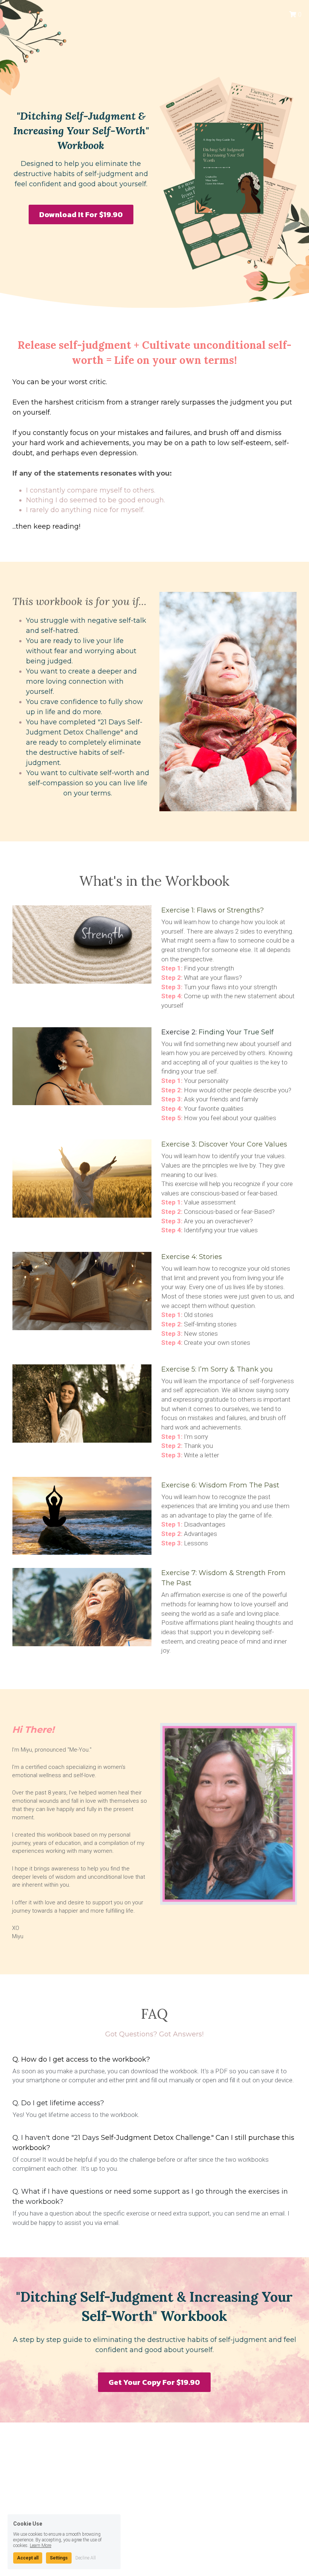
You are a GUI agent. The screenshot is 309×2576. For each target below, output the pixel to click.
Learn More (41, 2545)
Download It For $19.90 (81, 214)
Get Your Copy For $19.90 (154, 2382)
